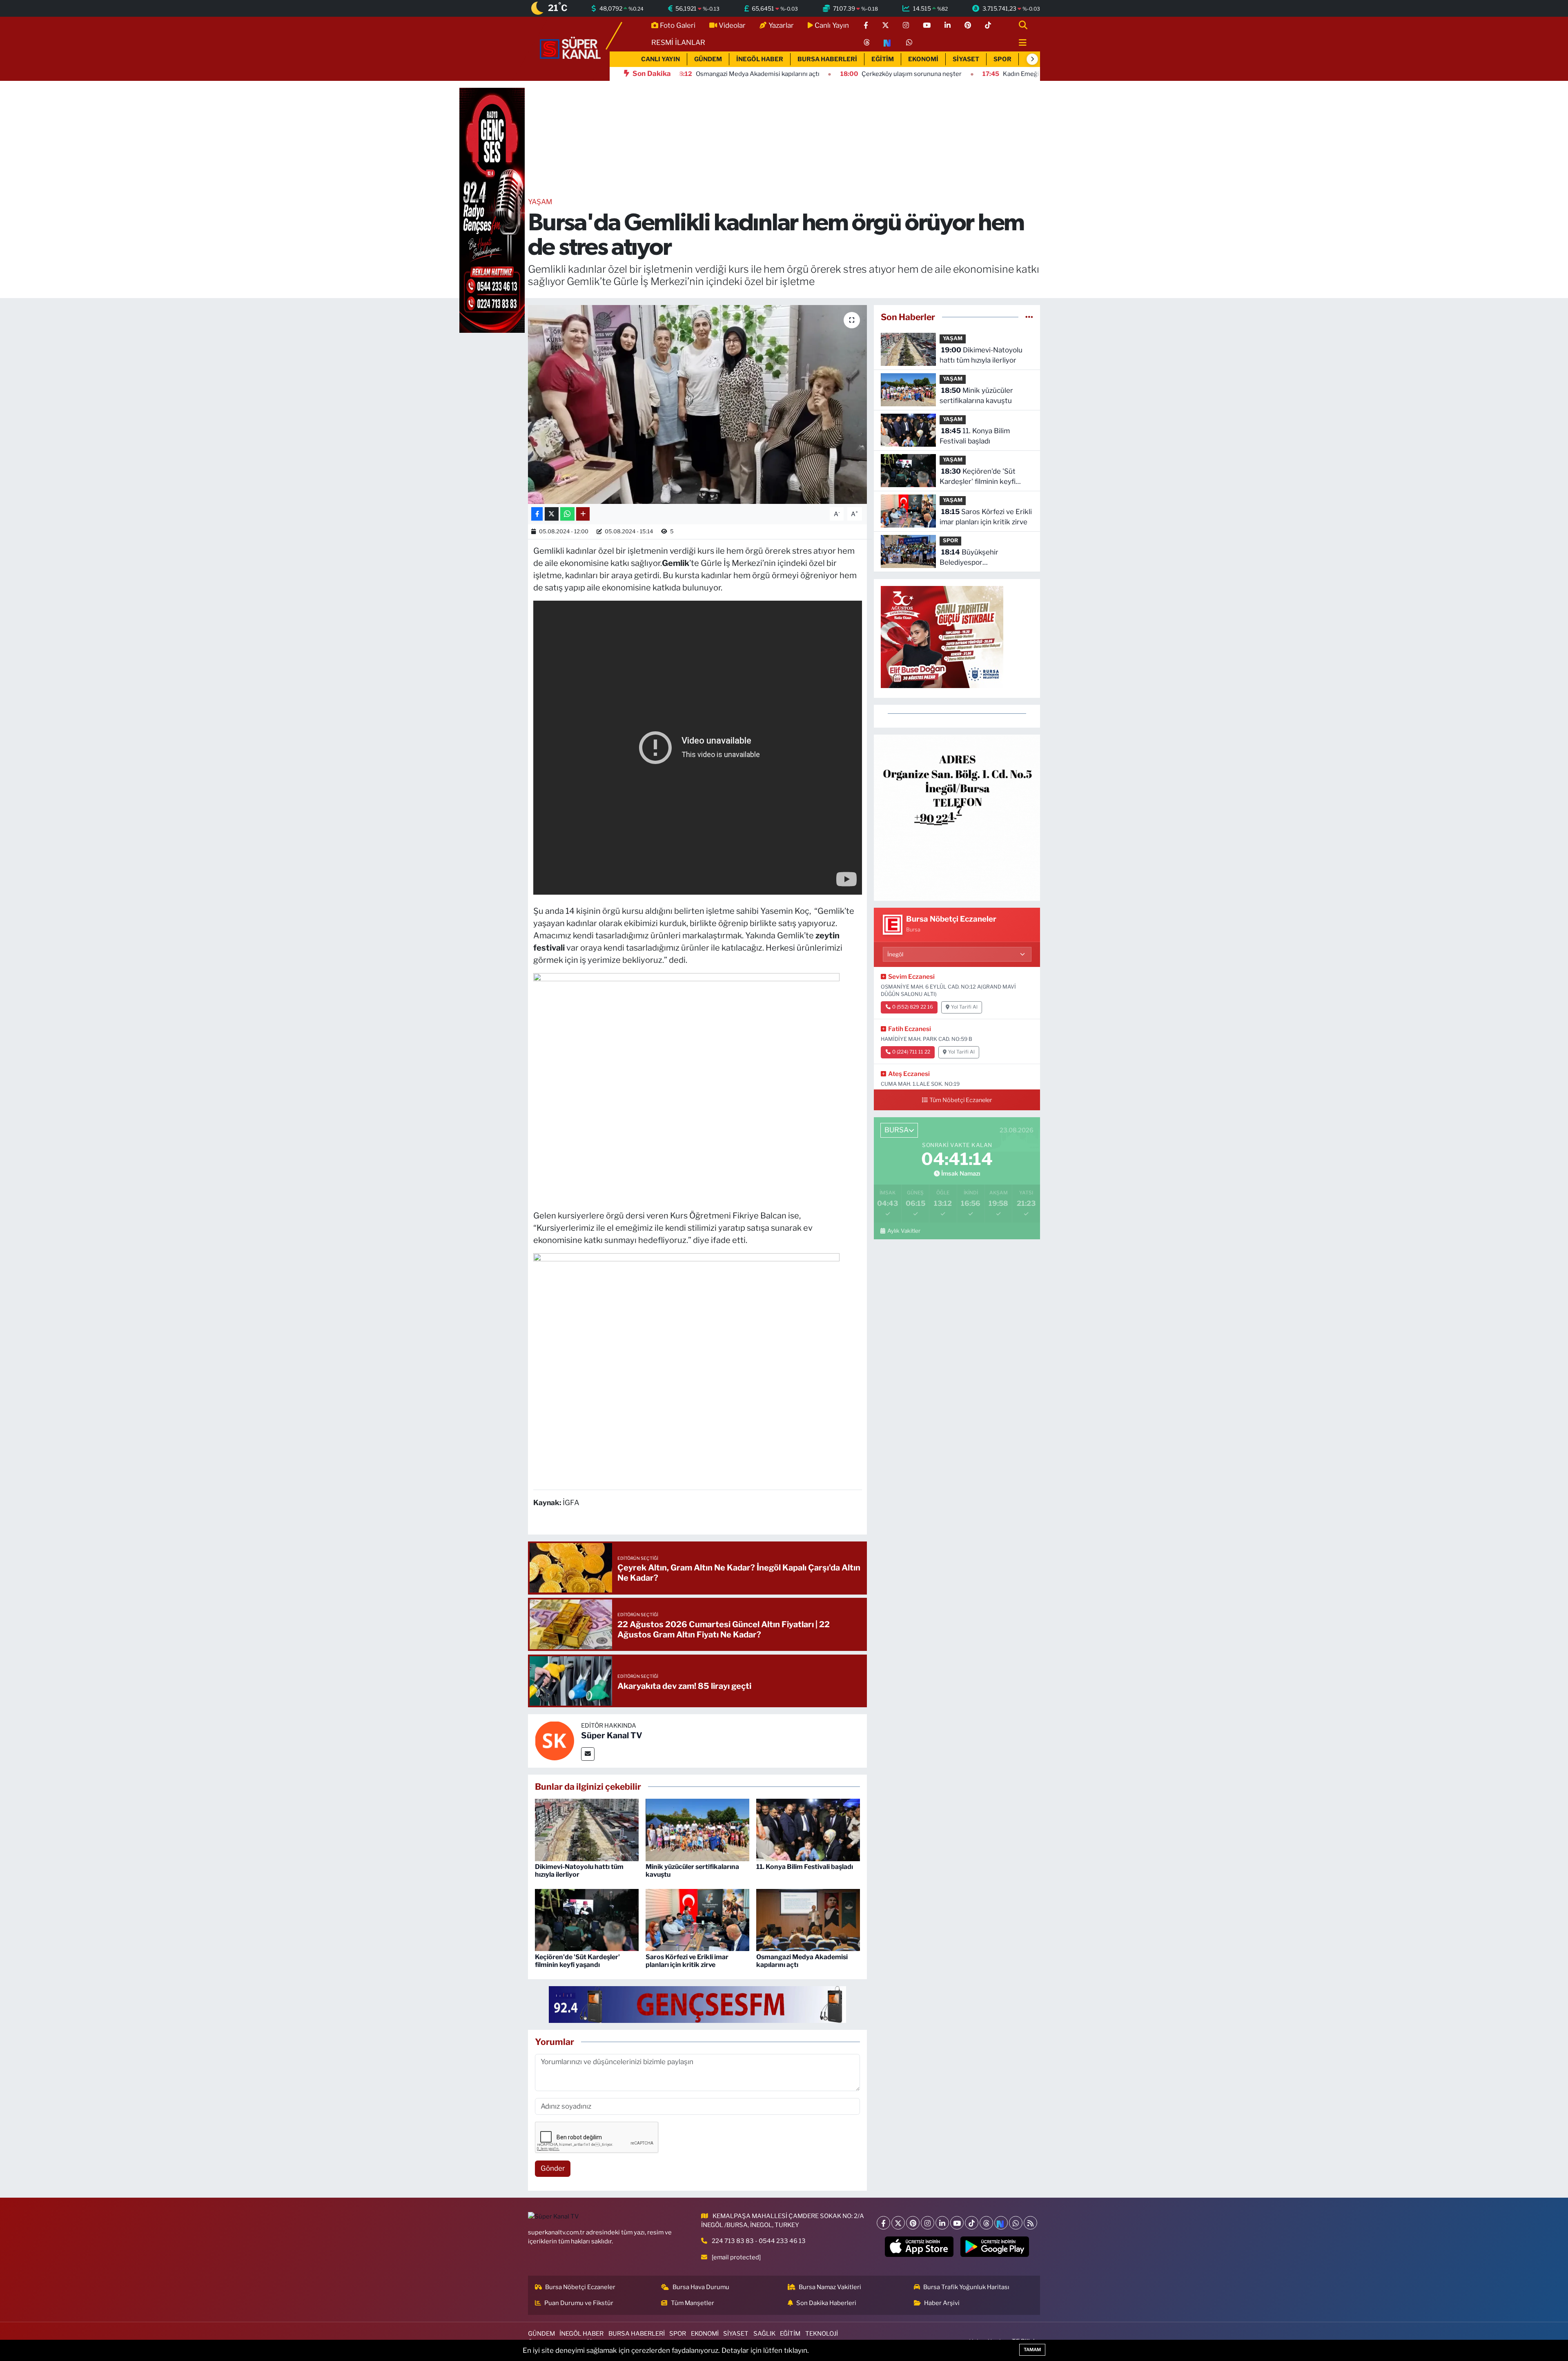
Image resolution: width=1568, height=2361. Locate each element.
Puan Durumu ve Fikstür (579, 2303)
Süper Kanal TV (612, 1735)
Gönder (553, 2168)
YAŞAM (540, 202)
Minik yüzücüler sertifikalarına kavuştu (976, 396)
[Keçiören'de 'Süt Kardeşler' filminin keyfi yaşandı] (587, 1920)
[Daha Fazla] (583, 514)
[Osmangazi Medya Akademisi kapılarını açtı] (808, 1920)
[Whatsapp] (1016, 2223)
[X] (898, 2223)
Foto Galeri (678, 25)
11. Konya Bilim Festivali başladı (805, 1867)
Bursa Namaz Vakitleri (830, 2287)
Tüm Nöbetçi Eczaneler (961, 1100)
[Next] (1001, 2223)
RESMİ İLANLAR (678, 42)
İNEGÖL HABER (760, 59)
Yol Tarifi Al (964, 1007)
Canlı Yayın (832, 25)
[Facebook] (883, 2223)
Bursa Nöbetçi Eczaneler (580, 2287)
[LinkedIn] (942, 2223)
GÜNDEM (708, 59)
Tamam (1032, 2350)
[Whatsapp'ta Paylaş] (567, 514)
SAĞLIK (764, 2334)
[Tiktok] (972, 2223)
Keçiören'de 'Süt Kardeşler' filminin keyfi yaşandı (577, 1961)
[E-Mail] (588, 1754)
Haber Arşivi (942, 2303)
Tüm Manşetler (693, 2303)
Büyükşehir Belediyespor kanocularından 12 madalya (983, 558)
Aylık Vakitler (904, 1231)
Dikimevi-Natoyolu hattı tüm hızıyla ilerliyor (579, 1871)
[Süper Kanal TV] (571, 48)
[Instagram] (928, 2223)
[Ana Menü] (1019, 43)
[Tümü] (1029, 317)
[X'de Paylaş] (552, 514)
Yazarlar (781, 25)
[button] (1032, 59)
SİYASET (966, 59)
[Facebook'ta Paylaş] (537, 514)
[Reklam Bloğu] (957, 817)
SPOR (1002, 59)
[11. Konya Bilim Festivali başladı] (808, 1829)
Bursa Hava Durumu (701, 2287)
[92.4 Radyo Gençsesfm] (492, 210)
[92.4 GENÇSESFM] (697, 2004)
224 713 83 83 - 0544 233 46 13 (759, 2241)
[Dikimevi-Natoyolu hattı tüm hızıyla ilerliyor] (587, 1829)
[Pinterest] (913, 2223)
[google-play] (995, 2247)
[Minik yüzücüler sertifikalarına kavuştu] (697, 1829)
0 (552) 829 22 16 (913, 1007)
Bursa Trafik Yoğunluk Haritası (966, 2287)
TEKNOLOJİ (822, 2334)
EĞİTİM (883, 59)
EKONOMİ (923, 59)
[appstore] (919, 2247)
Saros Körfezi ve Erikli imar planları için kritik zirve (687, 1961)
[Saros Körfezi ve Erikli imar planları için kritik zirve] (697, 1920)
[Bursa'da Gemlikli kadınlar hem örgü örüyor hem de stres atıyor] (698, 404)
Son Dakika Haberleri (826, 2303)
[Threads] (986, 2223)
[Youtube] (957, 2223)
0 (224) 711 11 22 (911, 1052)
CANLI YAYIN (660, 59)
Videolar (732, 25)
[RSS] (1030, 2223)
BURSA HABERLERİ (827, 59)
